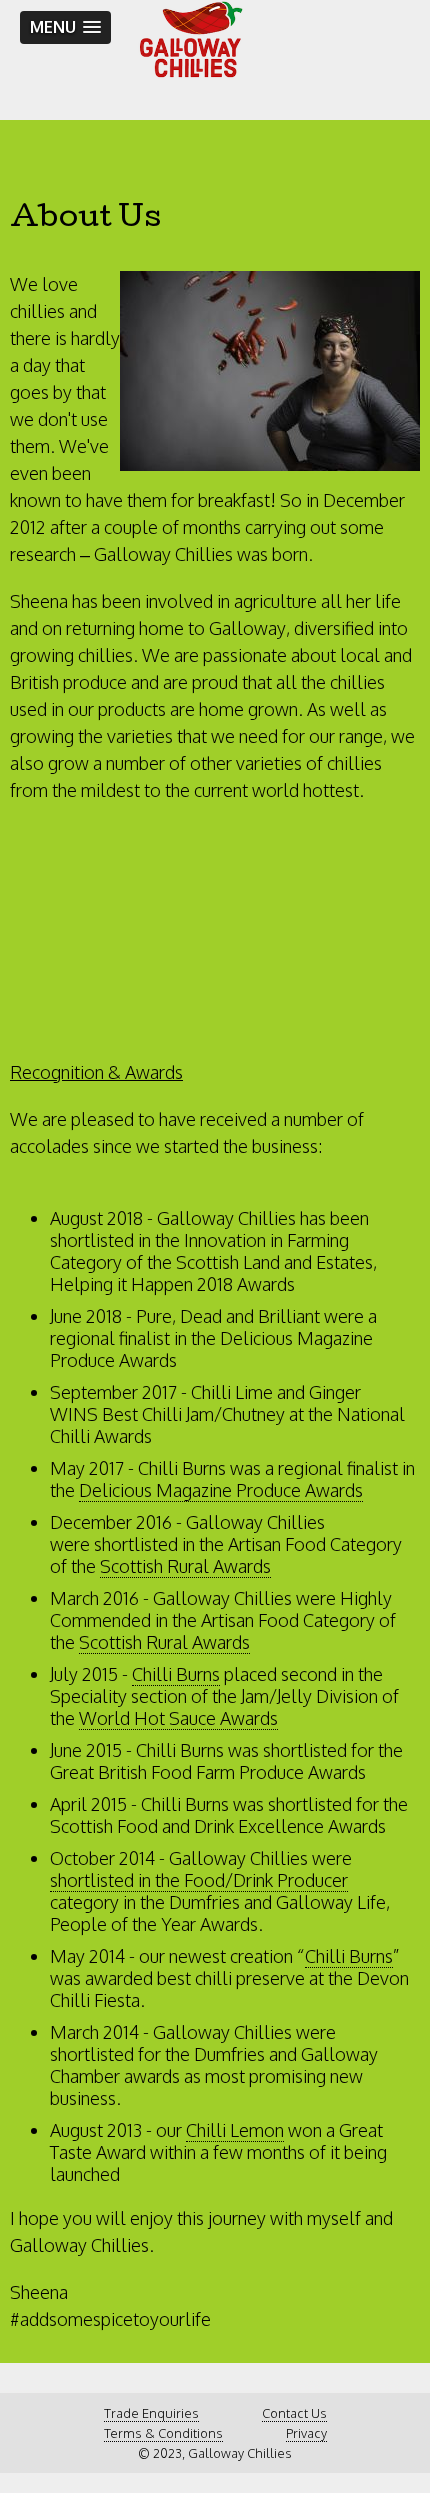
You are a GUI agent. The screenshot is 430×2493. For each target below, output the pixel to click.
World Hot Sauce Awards (178, 1718)
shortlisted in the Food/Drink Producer (199, 1880)
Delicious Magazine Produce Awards (221, 1490)
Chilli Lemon (235, 2130)
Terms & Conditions (163, 2433)
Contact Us (294, 2413)
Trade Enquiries (151, 2413)
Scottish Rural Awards (185, 1566)
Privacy (306, 2433)
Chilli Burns (176, 1674)
